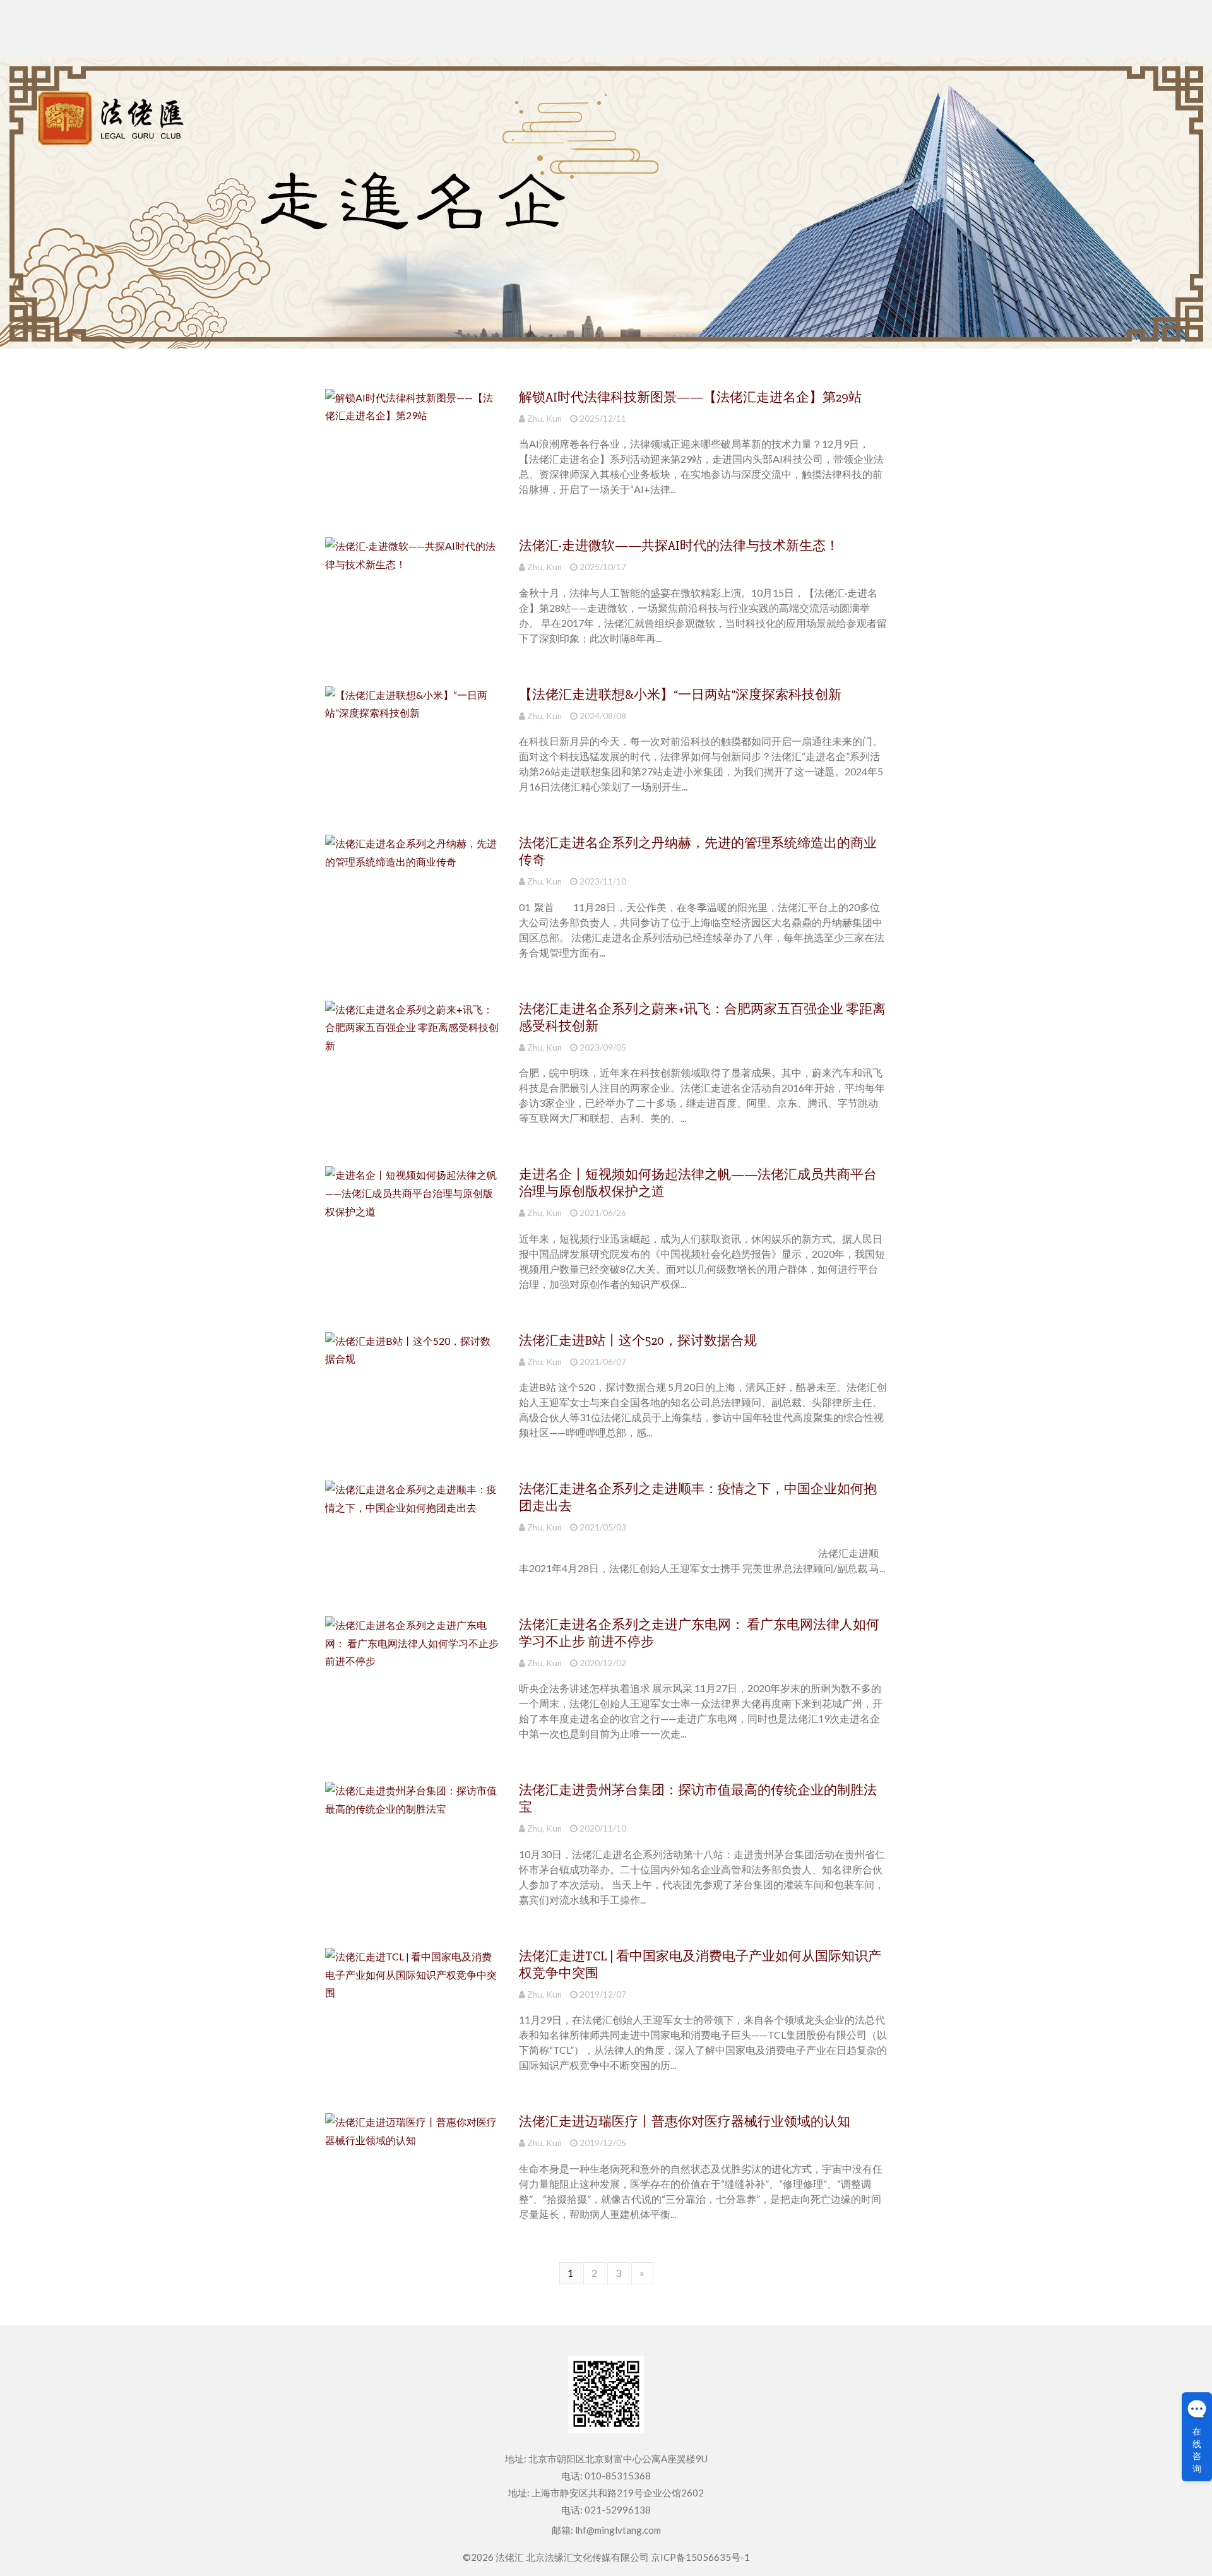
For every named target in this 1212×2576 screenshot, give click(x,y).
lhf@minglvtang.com (618, 2530)
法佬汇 (510, 2557)
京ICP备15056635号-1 (700, 2557)
